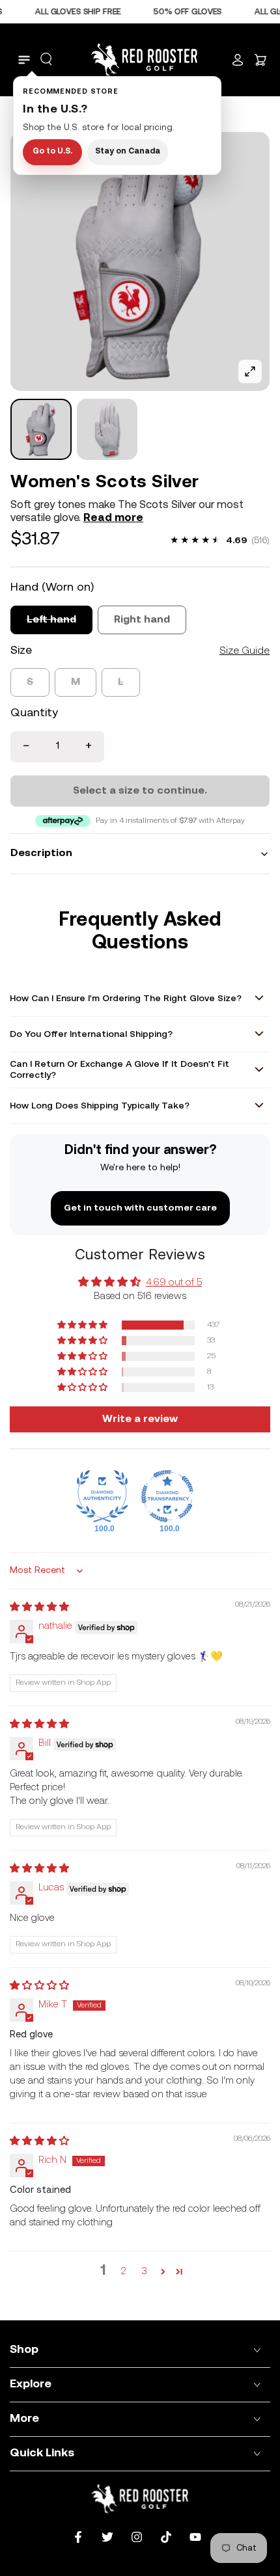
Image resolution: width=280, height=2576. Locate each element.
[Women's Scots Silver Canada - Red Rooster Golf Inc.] (41, 429)
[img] (39, 1608)
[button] (46, 59)
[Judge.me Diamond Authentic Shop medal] (102, 1496)
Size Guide (245, 651)
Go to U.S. (52, 152)
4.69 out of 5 (174, 1283)
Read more (113, 518)
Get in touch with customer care (140, 1208)
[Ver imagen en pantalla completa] (250, 371)
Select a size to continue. (140, 791)
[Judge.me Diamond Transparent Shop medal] (167, 1496)
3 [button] (145, 2272)
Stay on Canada (128, 152)
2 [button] (124, 2272)
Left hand (51, 620)
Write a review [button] (140, 1419)
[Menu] (24, 60)
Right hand (142, 620)
